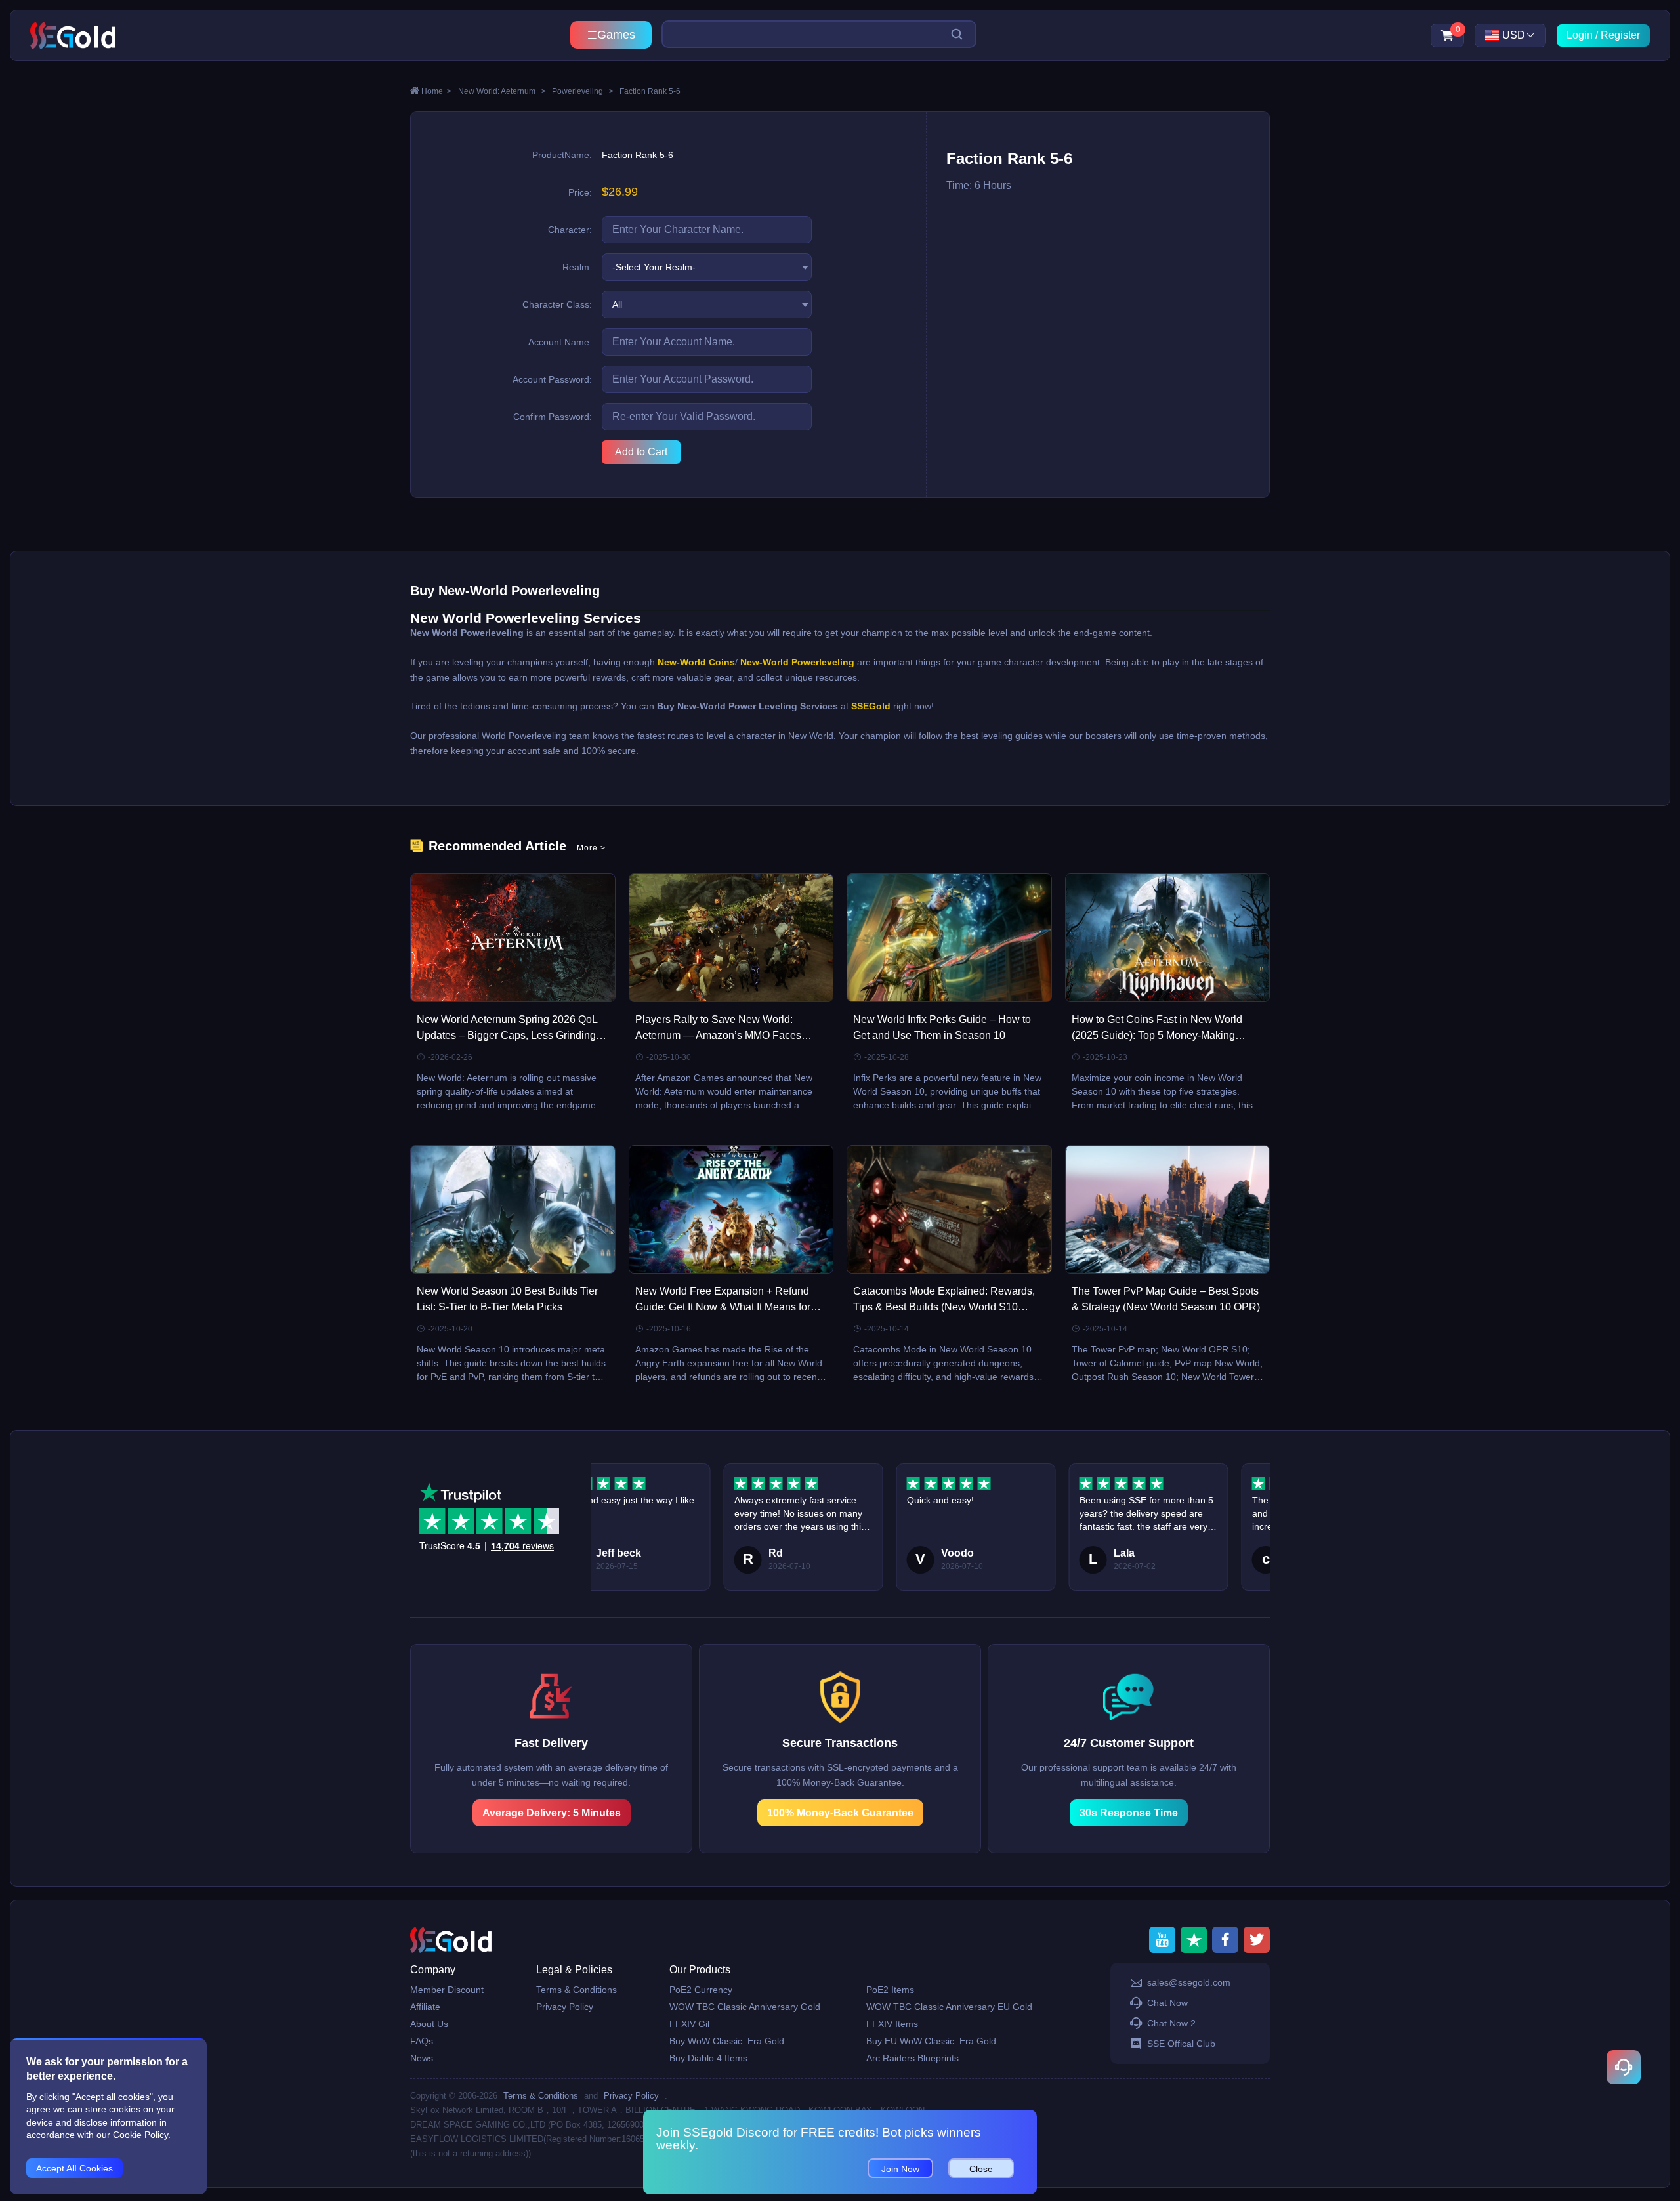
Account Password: (552, 379)
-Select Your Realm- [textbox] (654, 267)
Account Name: (560, 342)
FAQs (422, 2041)
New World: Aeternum (502, 91)
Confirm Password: (553, 417)
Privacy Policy (565, 2007)
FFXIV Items (892, 2024)
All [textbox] (617, 304)
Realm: (577, 267)
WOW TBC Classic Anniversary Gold (745, 2007)
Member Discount (447, 1990)
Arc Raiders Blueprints (913, 2058)
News (422, 2058)
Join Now (900, 2169)
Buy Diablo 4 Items (708, 2058)
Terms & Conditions (577, 1990)
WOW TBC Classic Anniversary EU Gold (949, 2007)
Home (436, 91)
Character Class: (557, 304)
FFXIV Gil (689, 2024)
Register (1620, 35)
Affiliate (425, 2007)
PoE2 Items (890, 1990)
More (591, 848)
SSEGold (871, 706)
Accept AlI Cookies (74, 2168)
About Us (429, 2024)
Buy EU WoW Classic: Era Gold (931, 2041)
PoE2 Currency (701, 1990)
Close (981, 2169)
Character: (570, 230)
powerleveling (583, 91)
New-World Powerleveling (797, 662)
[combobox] (707, 267)
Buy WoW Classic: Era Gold (727, 2041)
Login (1580, 35)
